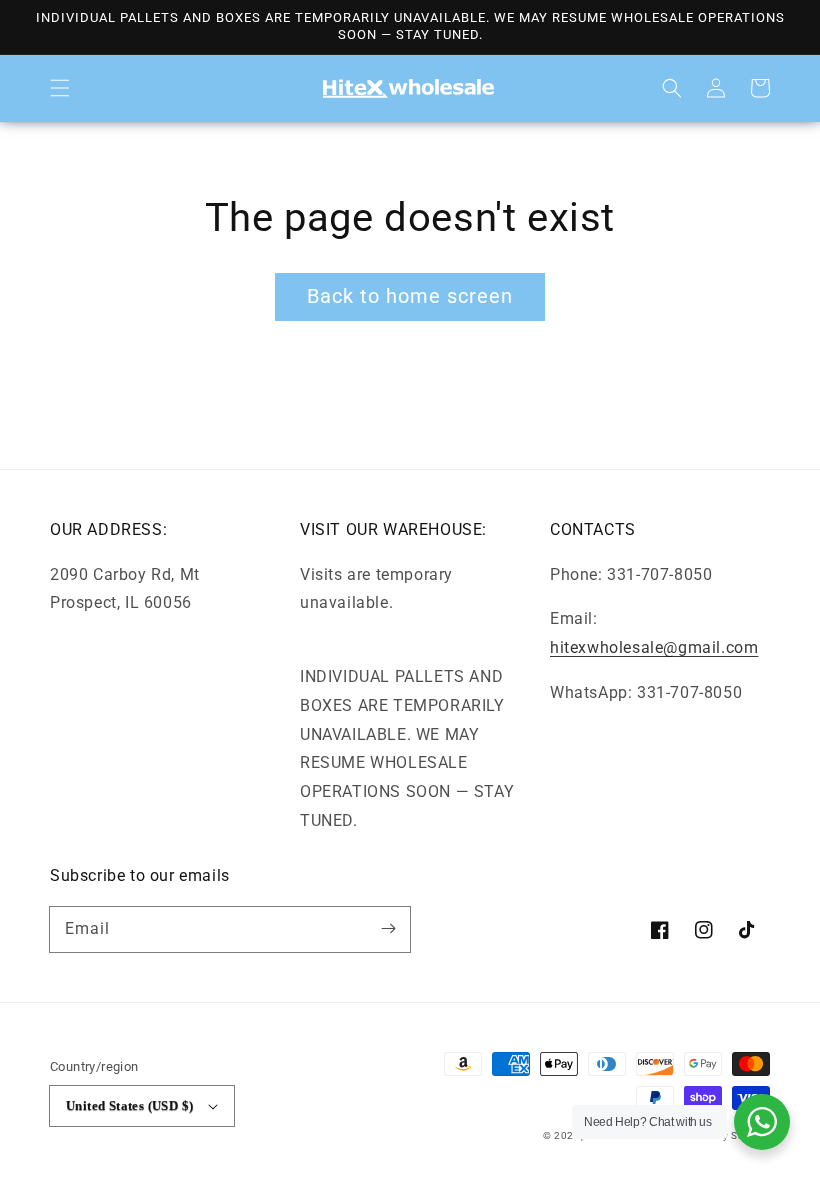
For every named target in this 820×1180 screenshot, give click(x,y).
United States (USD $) (129, 1105)
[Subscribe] (388, 929)
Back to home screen (410, 296)
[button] (60, 88)
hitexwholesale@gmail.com (654, 647)
